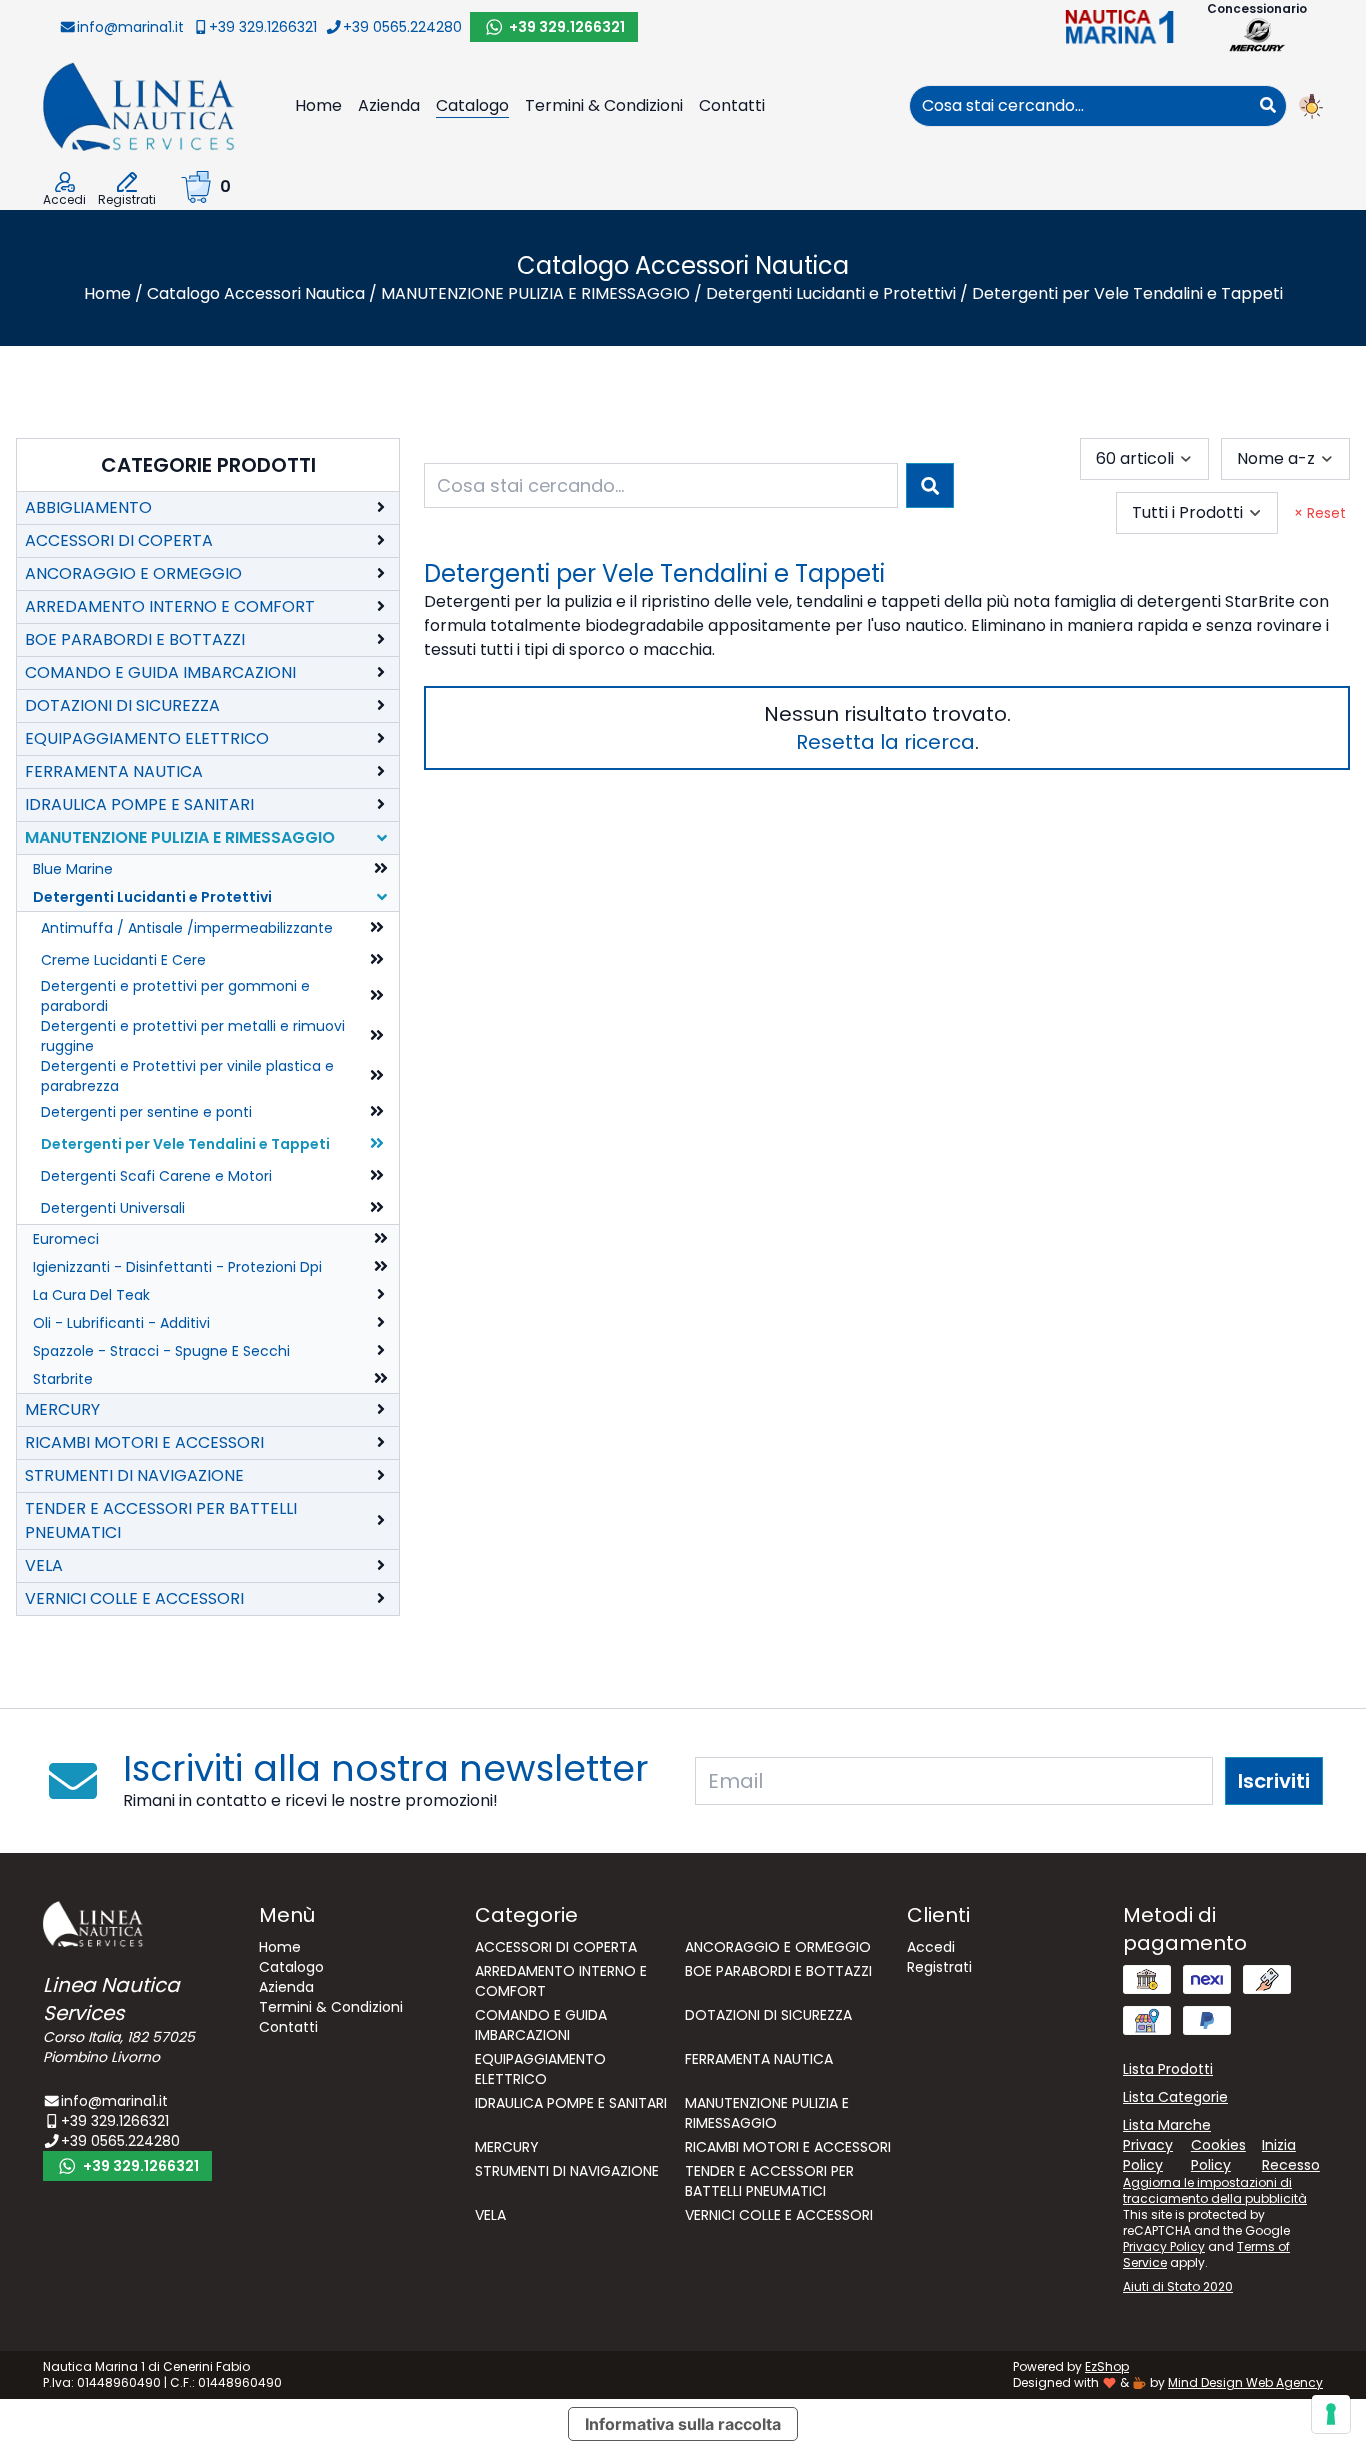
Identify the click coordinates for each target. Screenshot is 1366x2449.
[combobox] (1080, 106)
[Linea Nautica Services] (139, 105)
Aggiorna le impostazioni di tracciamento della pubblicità (1215, 2190)
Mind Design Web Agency (1245, 2382)
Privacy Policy (1164, 2246)
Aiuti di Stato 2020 (1178, 2286)
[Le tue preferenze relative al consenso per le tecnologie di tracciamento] (1331, 2414)
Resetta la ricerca (885, 742)
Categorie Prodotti (208, 465)
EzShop (1107, 2366)
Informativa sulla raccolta (683, 2424)
